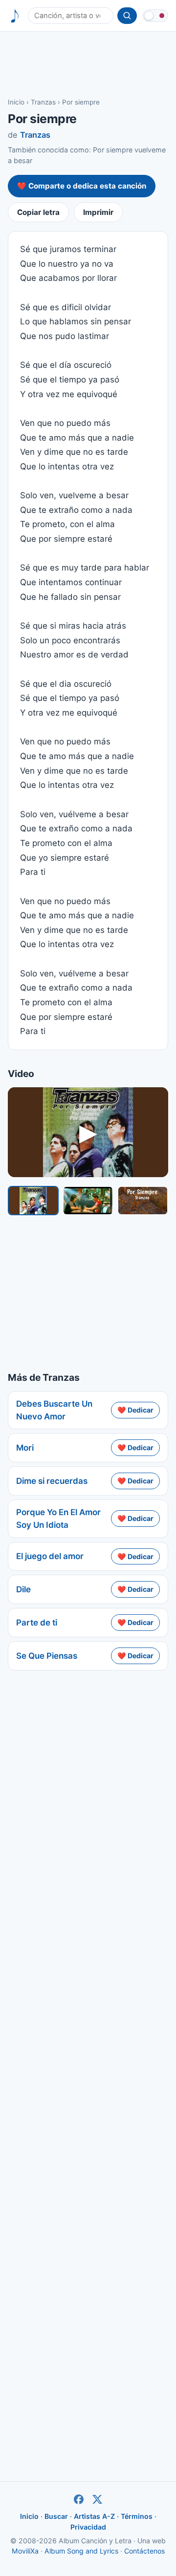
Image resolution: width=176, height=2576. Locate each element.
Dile (23, 1589)
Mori (25, 1448)
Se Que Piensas (47, 1656)
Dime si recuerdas (52, 1481)
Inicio (16, 102)
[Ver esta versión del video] (33, 1201)
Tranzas (43, 102)
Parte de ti (37, 1623)
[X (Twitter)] (97, 2499)
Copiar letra (38, 212)
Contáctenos (144, 2551)
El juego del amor (50, 1556)
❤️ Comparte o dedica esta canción (82, 186)
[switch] (155, 16)
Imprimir (98, 212)
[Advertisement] (88, 64)
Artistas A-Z (94, 2516)
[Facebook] (79, 2499)
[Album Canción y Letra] (15, 16)
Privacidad (88, 2527)
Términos (137, 2516)
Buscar (56, 2516)
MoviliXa (25, 2551)
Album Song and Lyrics (81, 2551)
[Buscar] (127, 16)
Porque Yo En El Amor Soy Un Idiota (58, 1519)
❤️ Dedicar (135, 1410)
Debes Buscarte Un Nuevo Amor (54, 1410)
